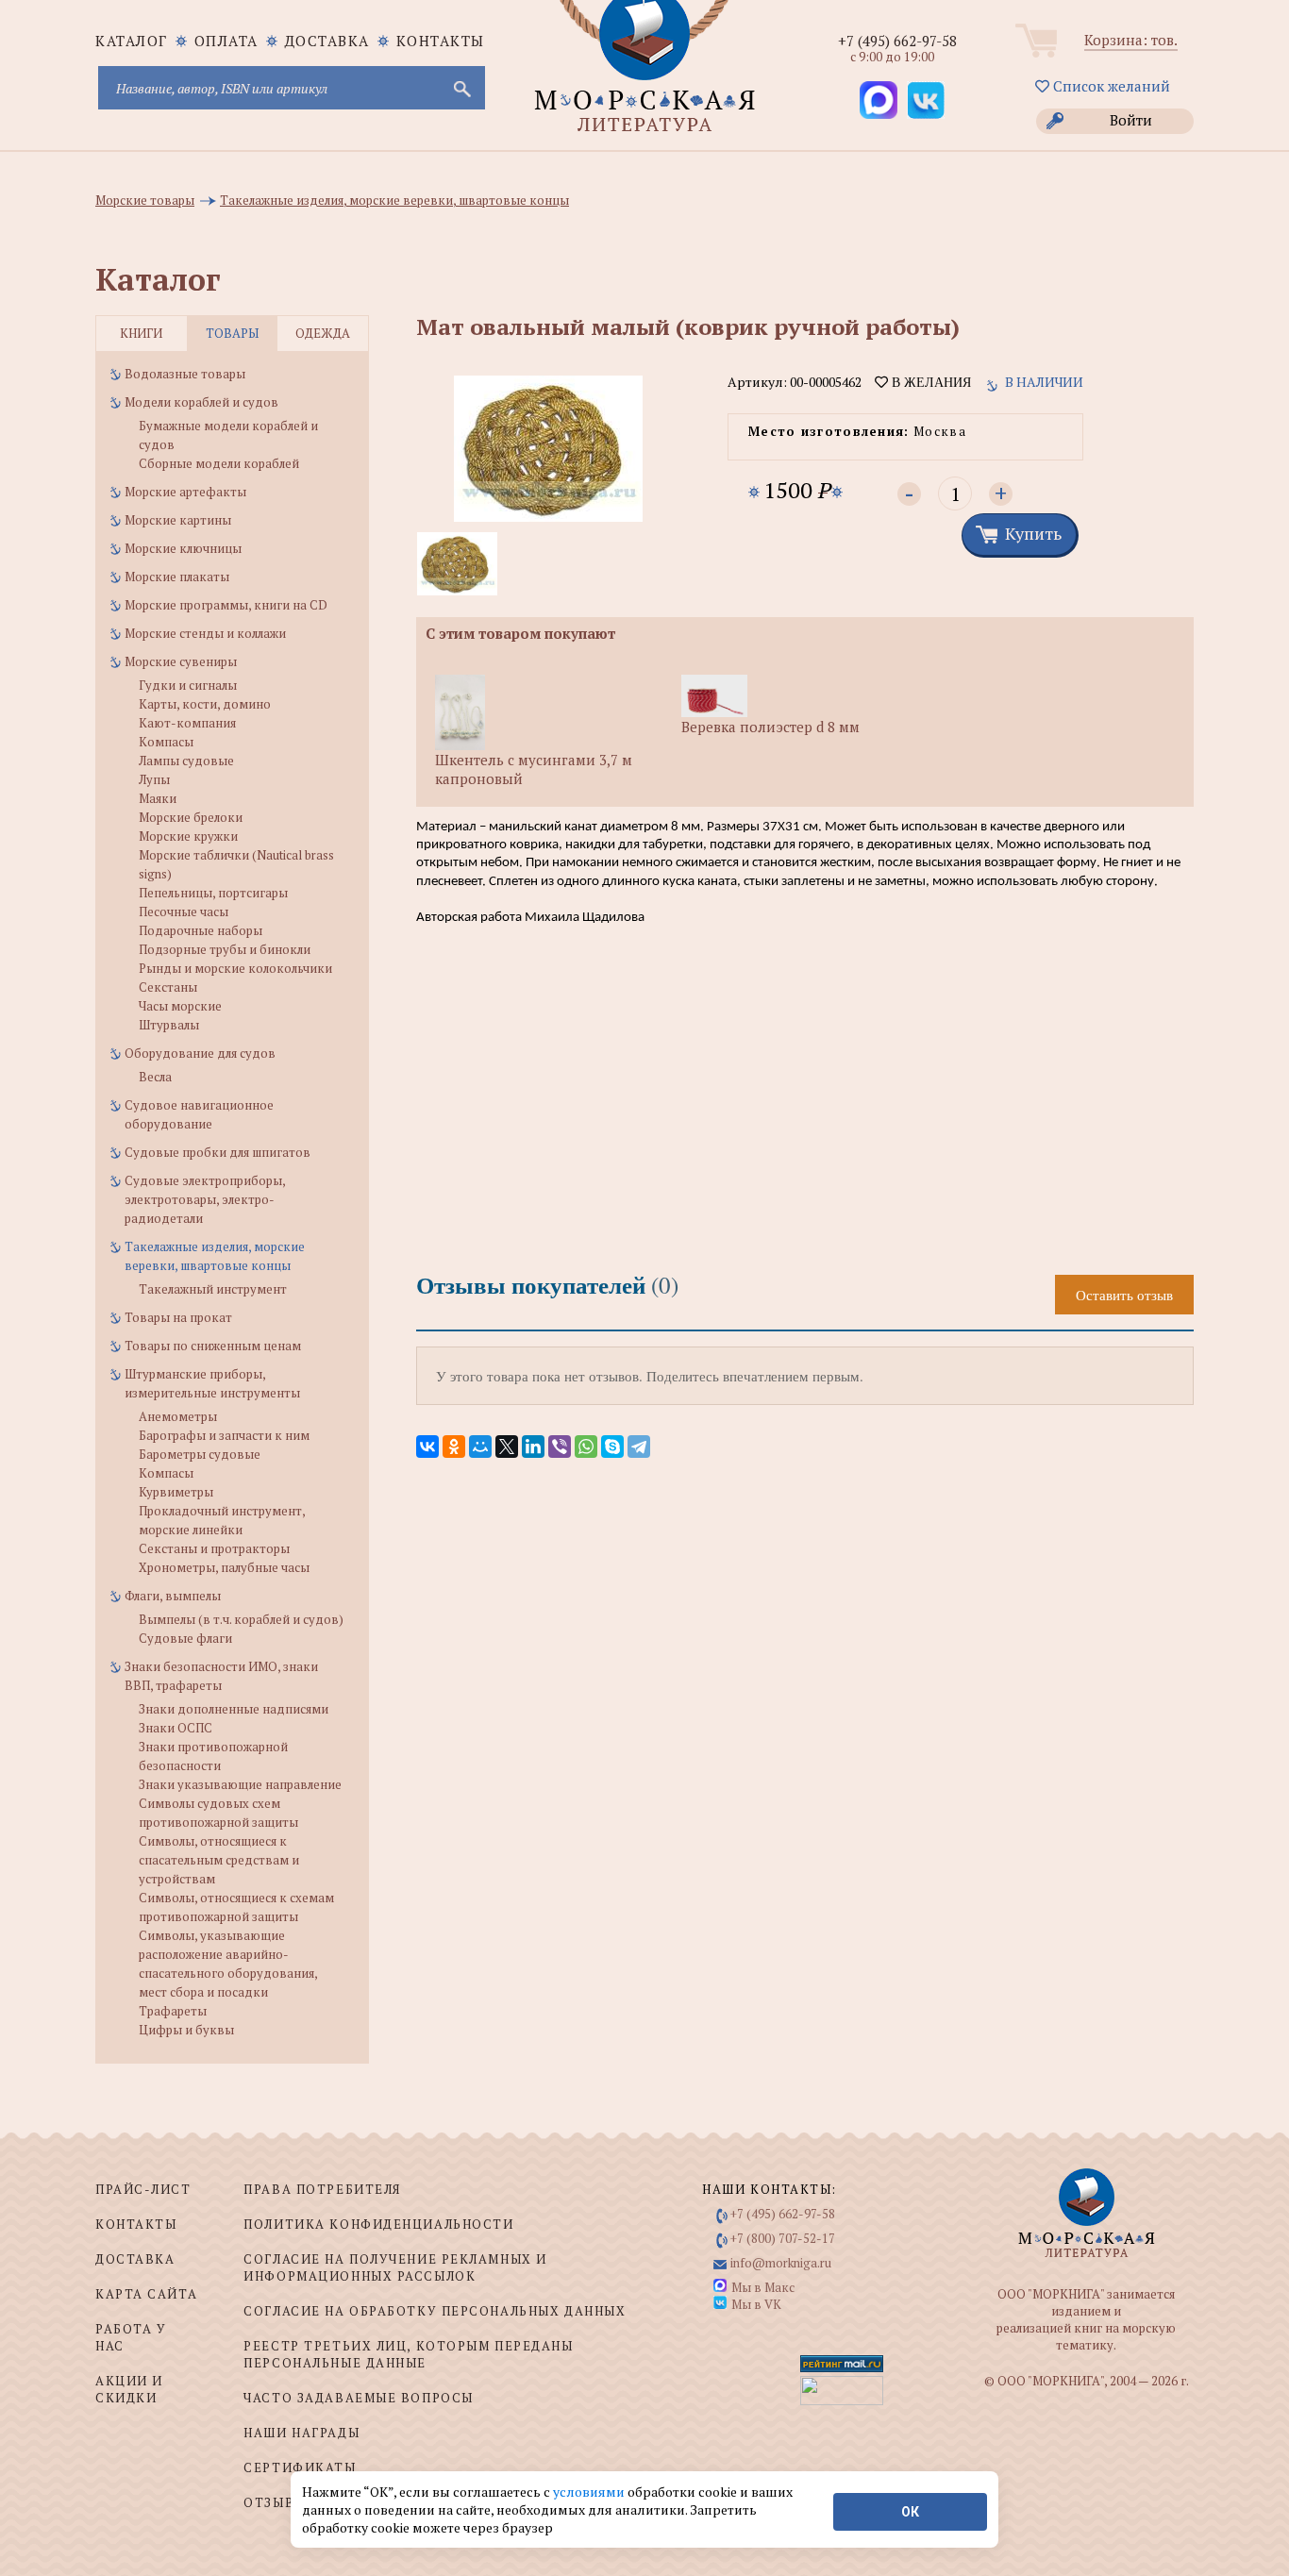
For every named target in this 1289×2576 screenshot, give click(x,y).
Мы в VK (756, 2304)
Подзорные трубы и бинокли (225, 949)
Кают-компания (187, 723)
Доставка (327, 41)
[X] (507, 1447)
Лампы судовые (186, 761)
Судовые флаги (185, 1638)
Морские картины (178, 520)
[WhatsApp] (586, 1447)
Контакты (441, 41)
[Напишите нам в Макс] (879, 100)
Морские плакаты (177, 577)
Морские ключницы (183, 548)
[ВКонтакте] (427, 1447)
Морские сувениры (181, 661)
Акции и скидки (129, 2389)
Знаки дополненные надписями (234, 1709)
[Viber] (560, 1447)
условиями (590, 2492)
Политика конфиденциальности (378, 2224)
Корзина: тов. (1131, 40)
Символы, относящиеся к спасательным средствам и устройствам (219, 1860)
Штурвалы (169, 1025)
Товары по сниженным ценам (213, 1346)
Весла (155, 1077)
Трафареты (173, 2011)
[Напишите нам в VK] (926, 100)
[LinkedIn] (533, 1447)
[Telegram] (639, 1447)
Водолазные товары (185, 374)
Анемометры (178, 1416)
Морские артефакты (185, 492)
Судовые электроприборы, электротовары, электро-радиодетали (205, 1199)
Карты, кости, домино (205, 704)
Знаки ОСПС (176, 1728)
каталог (132, 41)
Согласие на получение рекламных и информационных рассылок (395, 2267)
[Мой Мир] (480, 1447)
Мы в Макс (763, 2287)
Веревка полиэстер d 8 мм (770, 727)
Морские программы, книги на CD (226, 605)
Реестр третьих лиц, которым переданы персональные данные (408, 2354)
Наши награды (301, 2433)
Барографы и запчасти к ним (224, 1435)
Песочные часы (184, 912)
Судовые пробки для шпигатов (218, 1152)
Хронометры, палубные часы (224, 1567)
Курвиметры (176, 1492)
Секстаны (168, 987)
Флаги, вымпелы (173, 1596)
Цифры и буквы (186, 2030)
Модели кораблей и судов (201, 402)
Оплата (226, 41)
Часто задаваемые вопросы (358, 2398)
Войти (1131, 120)
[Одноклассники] (454, 1447)
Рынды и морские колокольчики (235, 968)
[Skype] (612, 1447)
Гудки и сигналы (188, 685)
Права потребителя (322, 2189)
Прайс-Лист (143, 2189)
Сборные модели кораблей (219, 463)
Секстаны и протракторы (214, 1548)
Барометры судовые (200, 1454)
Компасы (166, 742)
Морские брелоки (191, 817)
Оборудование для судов (200, 1053)
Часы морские (180, 1006)
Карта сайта (146, 2294)
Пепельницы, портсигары (213, 893)
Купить (1033, 533)
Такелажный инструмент (213, 1289)
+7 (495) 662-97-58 (897, 41)
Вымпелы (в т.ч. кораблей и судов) (241, 1619)
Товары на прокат (178, 1317)
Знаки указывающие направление (240, 1784)
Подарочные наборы (201, 930)
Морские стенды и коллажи (205, 633)
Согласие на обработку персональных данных (435, 2311)
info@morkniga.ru (781, 2263)
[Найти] (460, 88)
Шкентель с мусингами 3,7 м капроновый (534, 769)
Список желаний (1110, 86)
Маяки (158, 798)
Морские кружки (188, 836)
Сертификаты (300, 2467)
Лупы (154, 779)
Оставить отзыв (1124, 1295)
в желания (929, 382)
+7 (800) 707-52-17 (783, 2238)
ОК (910, 2512)
